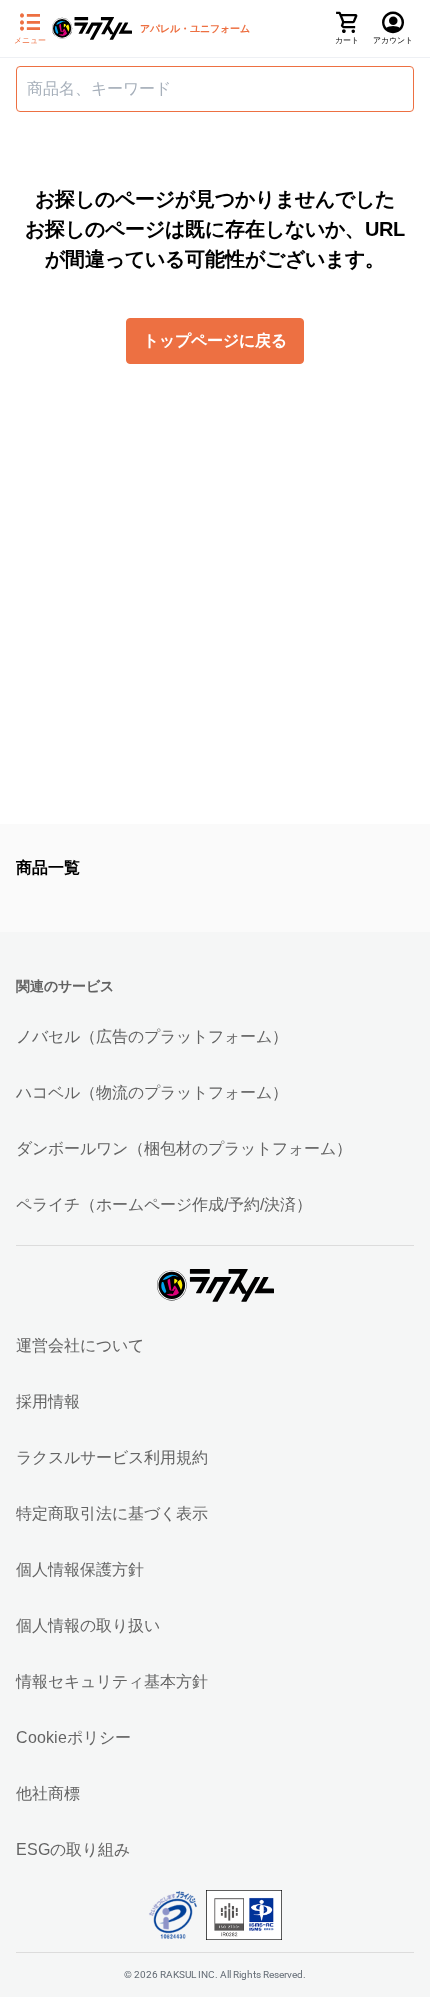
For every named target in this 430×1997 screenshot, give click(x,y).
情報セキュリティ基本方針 (112, 1681)
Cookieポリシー (73, 1737)
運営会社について (80, 1345)
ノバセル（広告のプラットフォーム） (152, 1036)
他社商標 (48, 1793)
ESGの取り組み (73, 1849)
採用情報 (48, 1401)
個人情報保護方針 (80, 1569)
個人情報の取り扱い (88, 1625)
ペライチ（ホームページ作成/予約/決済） (164, 1204)
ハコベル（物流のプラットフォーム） (152, 1092)
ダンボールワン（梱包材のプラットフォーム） (184, 1148)
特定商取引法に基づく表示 (112, 1513)
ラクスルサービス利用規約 (112, 1457)
